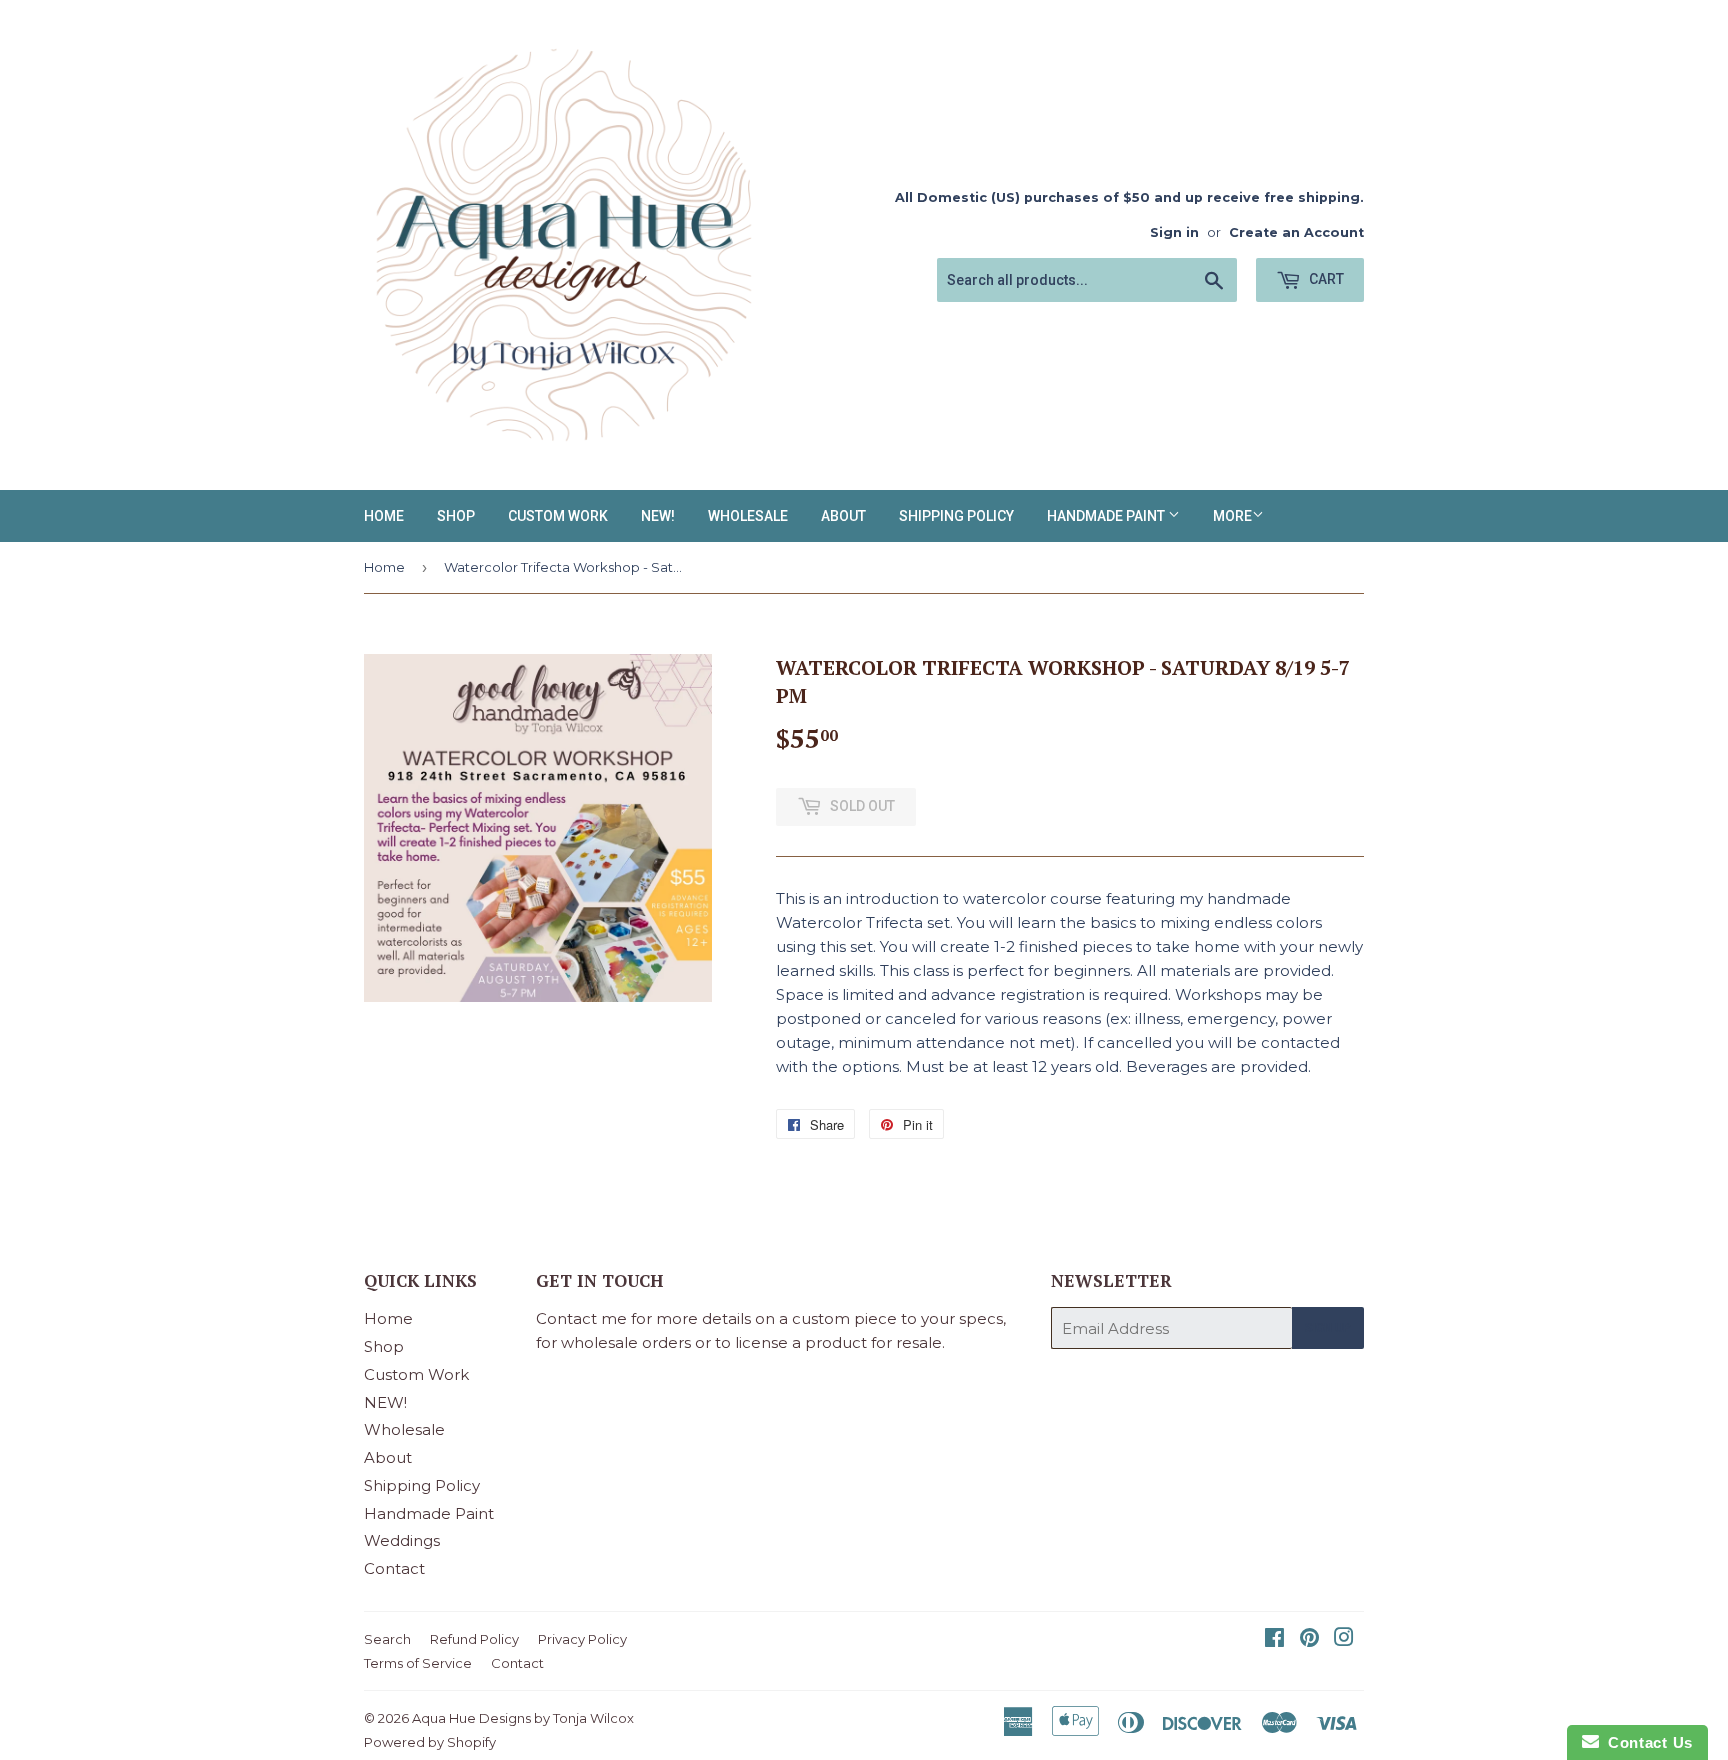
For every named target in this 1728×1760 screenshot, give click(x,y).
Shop (456, 516)
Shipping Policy (956, 516)
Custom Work (558, 516)
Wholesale (748, 516)
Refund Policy (474, 1639)
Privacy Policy (582, 1639)
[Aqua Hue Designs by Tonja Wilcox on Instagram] (1344, 1639)
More (1232, 516)
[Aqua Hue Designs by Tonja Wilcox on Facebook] (1274, 1639)
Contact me (581, 1318)
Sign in (1174, 232)
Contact (394, 1568)
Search (387, 1639)
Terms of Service (418, 1663)
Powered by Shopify (430, 1742)
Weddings (402, 1540)
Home (384, 516)
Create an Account (1296, 232)
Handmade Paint (1107, 516)
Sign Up (1328, 1328)
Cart (1325, 279)
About (843, 516)
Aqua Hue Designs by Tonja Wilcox (523, 1718)
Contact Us (1646, 1742)
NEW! (658, 516)
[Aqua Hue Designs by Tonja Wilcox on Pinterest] (1309, 1639)
